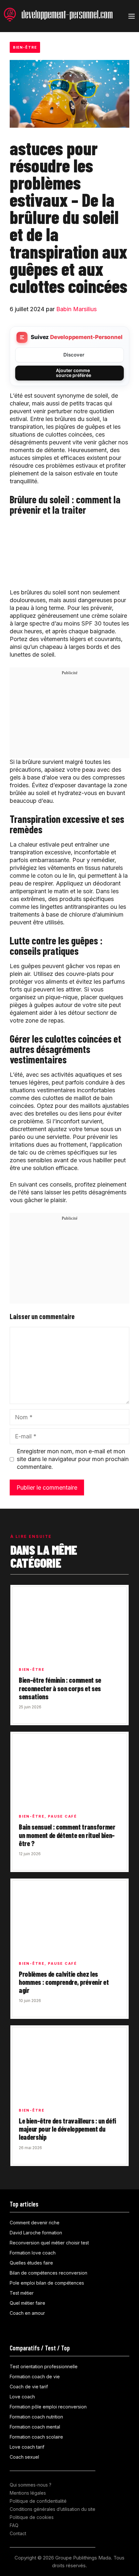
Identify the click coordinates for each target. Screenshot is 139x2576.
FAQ (14, 2525)
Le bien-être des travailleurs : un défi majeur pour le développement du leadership (67, 2129)
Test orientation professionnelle (44, 2366)
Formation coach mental (35, 2427)
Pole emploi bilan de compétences (47, 2283)
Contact (18, 2533)
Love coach (22, 2397)
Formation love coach (33, 2253)
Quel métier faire (27, 2303)
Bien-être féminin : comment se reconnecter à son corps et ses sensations (60, 1688)
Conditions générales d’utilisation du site (53, 2509)
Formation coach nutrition (36, 2417)
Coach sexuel (24, 2457)
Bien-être (25, 47)
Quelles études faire (31, 2263)
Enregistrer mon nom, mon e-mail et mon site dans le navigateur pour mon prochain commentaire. (73, 1459)
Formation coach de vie (35, 2377)
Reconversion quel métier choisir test (49, 2243)
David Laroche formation (36, 2233)
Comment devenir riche (35, 2223)
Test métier (22, 2293)
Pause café (62, 1816)
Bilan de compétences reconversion (48, 2273)
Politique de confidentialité (38, 2501)
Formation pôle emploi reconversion (48, 2407)
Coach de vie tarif (29, 2387)
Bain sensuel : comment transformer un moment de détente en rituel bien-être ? (67, 1835)
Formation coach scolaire (36, 2437)
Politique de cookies (32, 2517)
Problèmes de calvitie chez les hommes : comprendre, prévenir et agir (64, 1982)
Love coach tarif (27, 2447)
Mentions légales (28, 2493)
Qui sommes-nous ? (31, 2485)
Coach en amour (27, 2313)
